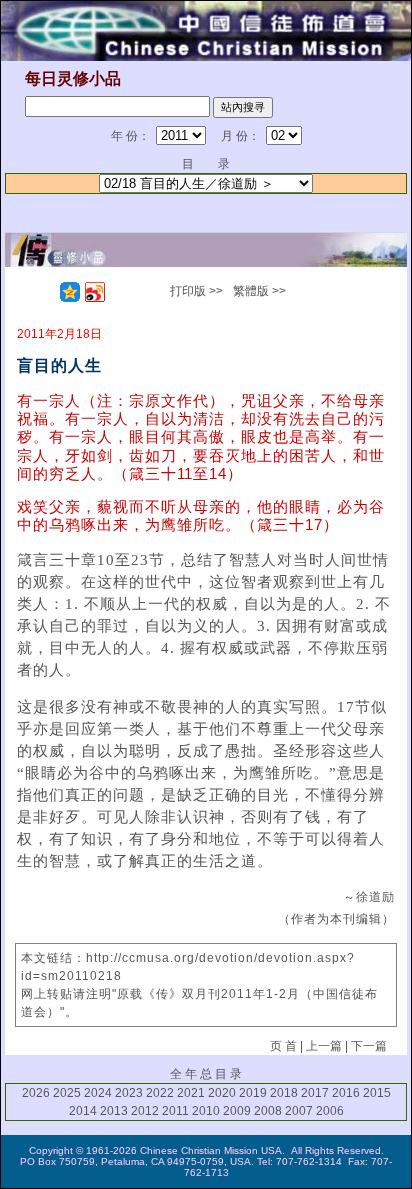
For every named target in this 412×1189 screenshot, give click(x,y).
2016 (346, 1093)
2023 (129, 1093)
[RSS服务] (45, 292)
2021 (191, 1093)
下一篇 (369, 1046)
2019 (253, 1093)
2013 (114, 1111)
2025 (67, 1093)
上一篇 (324, 1046)
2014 (83, 1111)
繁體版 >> (259, 291)
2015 (377, 1093)
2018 (284, 1093)
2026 (36, 1093)
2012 (145, 1111)
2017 (315, 1093)
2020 (222, 1093)
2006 (330, 1111)
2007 (299, 1111)
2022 (160, 1093)
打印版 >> (196, 291)
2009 (237, 1111)
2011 (175, 1111)
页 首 (283, 1046)
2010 (206, 1111)
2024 (98, 1093)
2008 (268, 1111)
